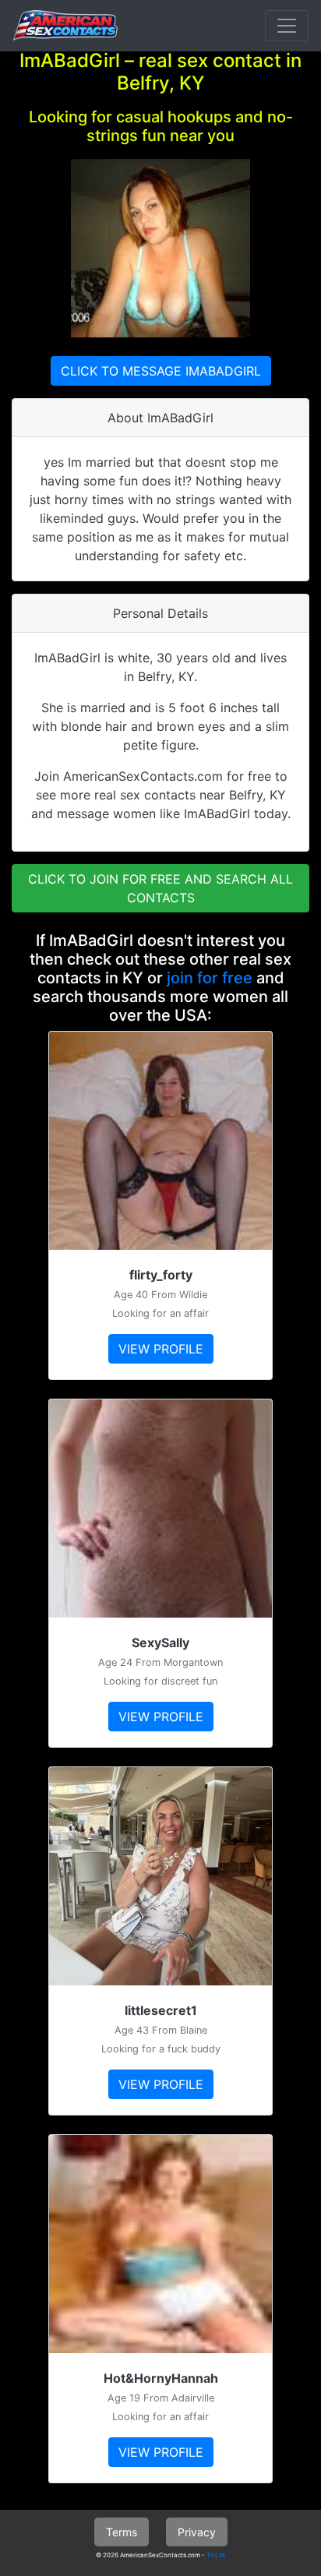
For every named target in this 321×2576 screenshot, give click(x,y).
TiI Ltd (216, 2555)
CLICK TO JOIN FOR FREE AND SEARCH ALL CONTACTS (160, 888)
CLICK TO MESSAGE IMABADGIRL (161, 371)
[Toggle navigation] (287, 26)
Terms (122, 2532)
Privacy (197, 2532)
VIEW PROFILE (161, 1349)
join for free (210, 978)
